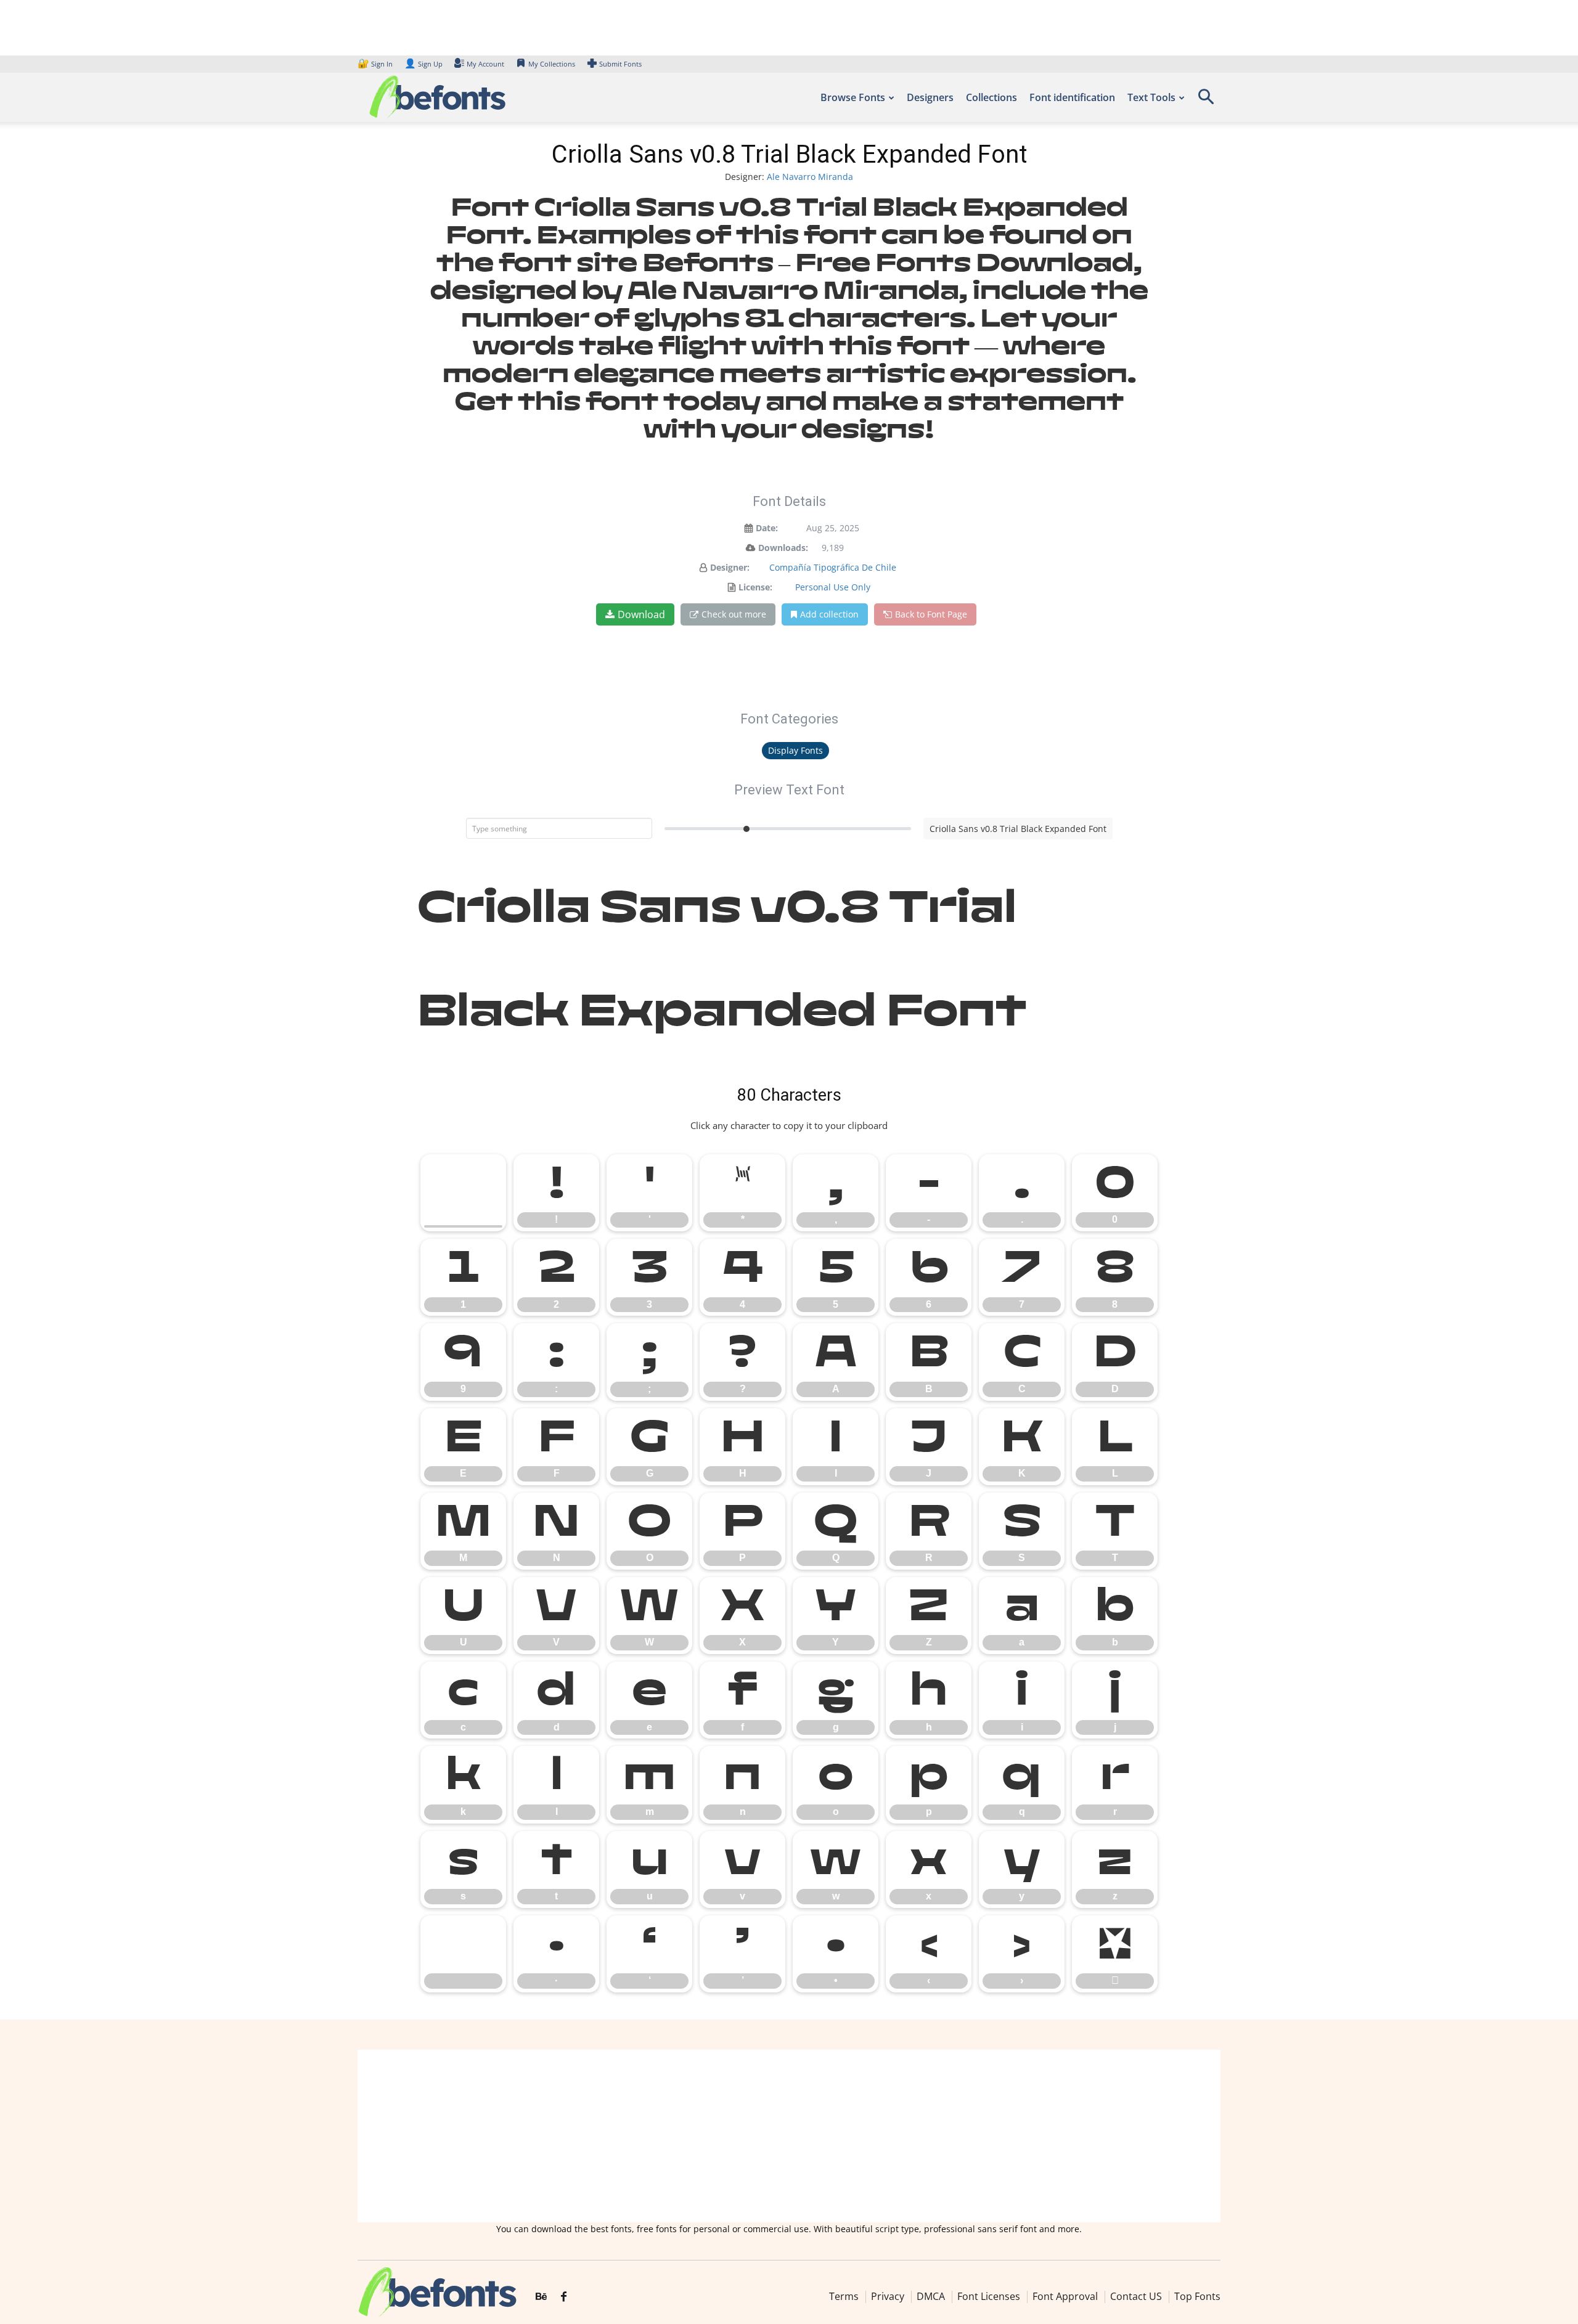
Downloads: (783, 548)
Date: (767, 528)
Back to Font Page (931, 614)
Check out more (734, 614)
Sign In (376, 64)
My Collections (552, 64)
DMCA (931, 2296)
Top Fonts (1197, 2296)
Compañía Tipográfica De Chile (833, 567)
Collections (991, 97)
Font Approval (1065, 2296)
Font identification (1072, 97)
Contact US (1136, 2296)
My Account (485, 64)
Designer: (730, 567)
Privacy (888, 2296)
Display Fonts (795, 750)
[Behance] (541, 2297)
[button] (1206, 101)
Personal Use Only (833, 587)
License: (755, 587)
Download (641, 614)
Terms (844, 2296)
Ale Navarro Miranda (810, 177)
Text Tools (1151, 97)
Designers (930, 97)
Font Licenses (989, 2296)
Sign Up (423, 64)
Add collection (829, 614)
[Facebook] (564, 2297)
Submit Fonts (620, 64)
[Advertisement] (789, 2136)
